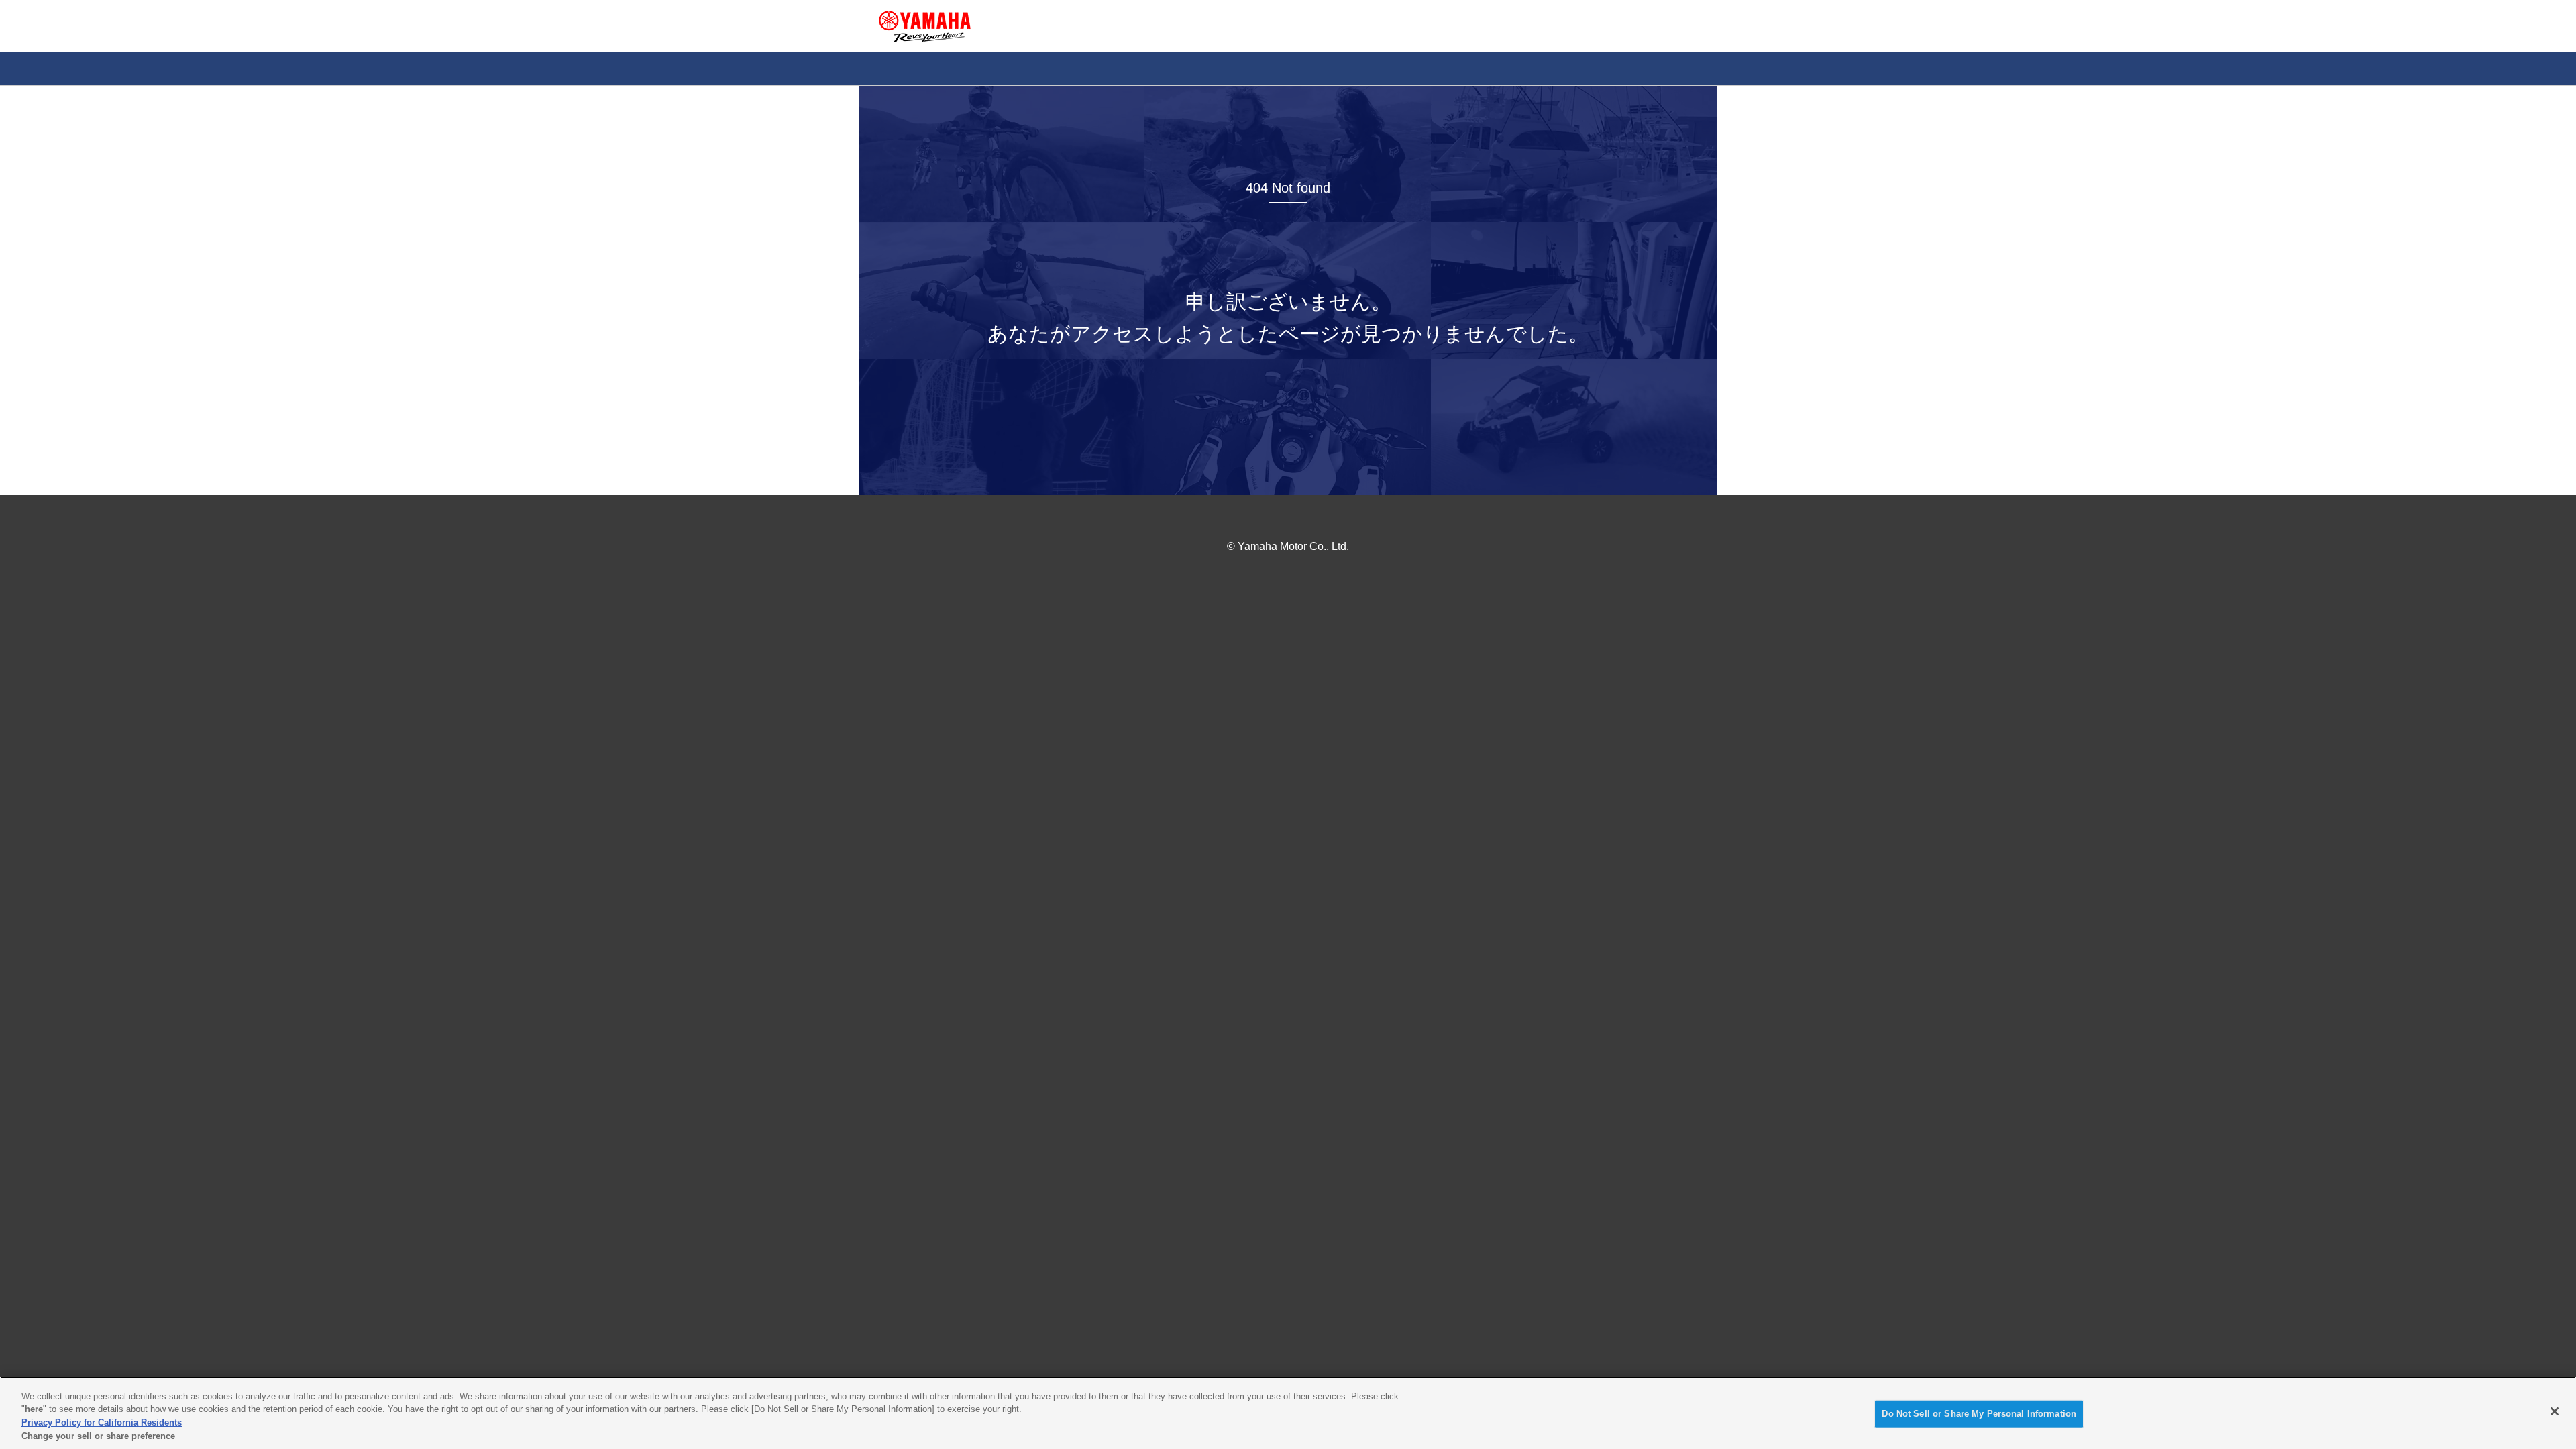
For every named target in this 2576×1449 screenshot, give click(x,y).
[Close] (2555, 1411)
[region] (1288, 1413)
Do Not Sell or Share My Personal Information (1979, 1414)
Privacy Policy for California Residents (102, 1423)
